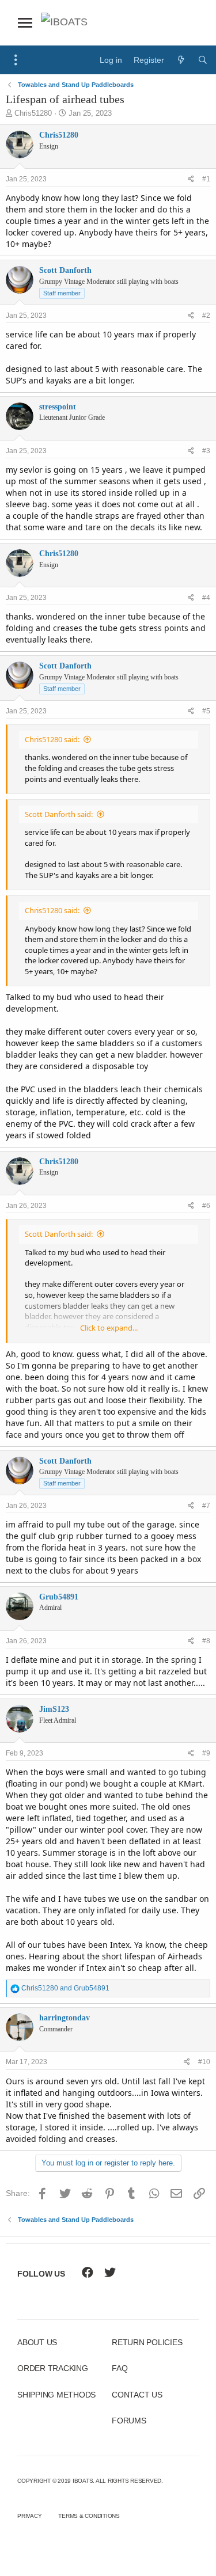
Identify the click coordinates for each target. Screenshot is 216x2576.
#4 (206, 598)
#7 (206, 1506)
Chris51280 (33, 113)
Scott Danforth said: (59, 814)
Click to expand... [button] (109, 1328)
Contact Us (137, 2395)
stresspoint (58, 407)
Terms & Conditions (89, 2516)
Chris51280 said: (52, 739)
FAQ (120, 2368)
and (65, 1988)
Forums (129, 2421)
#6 (206, 1206)
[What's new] (181, 60)
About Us (37, 2342)
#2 (206, 316)
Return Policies (147, 2342)
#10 (204, 2062)
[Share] (191, 179)
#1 (206, 179)
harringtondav (65, 2018)
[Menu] (16, 60)
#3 (206, 451)
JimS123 (54, 1709)
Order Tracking (53, 2368)
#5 (206, 711)
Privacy (29, 2516)
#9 (206, 1753)
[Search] (203, 60)
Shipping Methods (56, 2395)
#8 (206, 1641)
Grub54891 (59, 1597)
